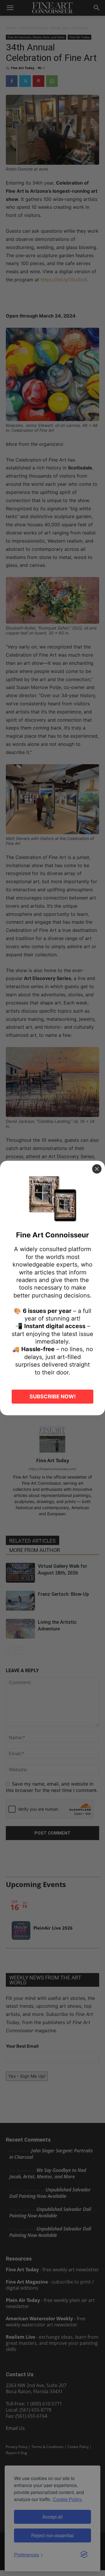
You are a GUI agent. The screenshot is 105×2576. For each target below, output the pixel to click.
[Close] (97, 1169)
